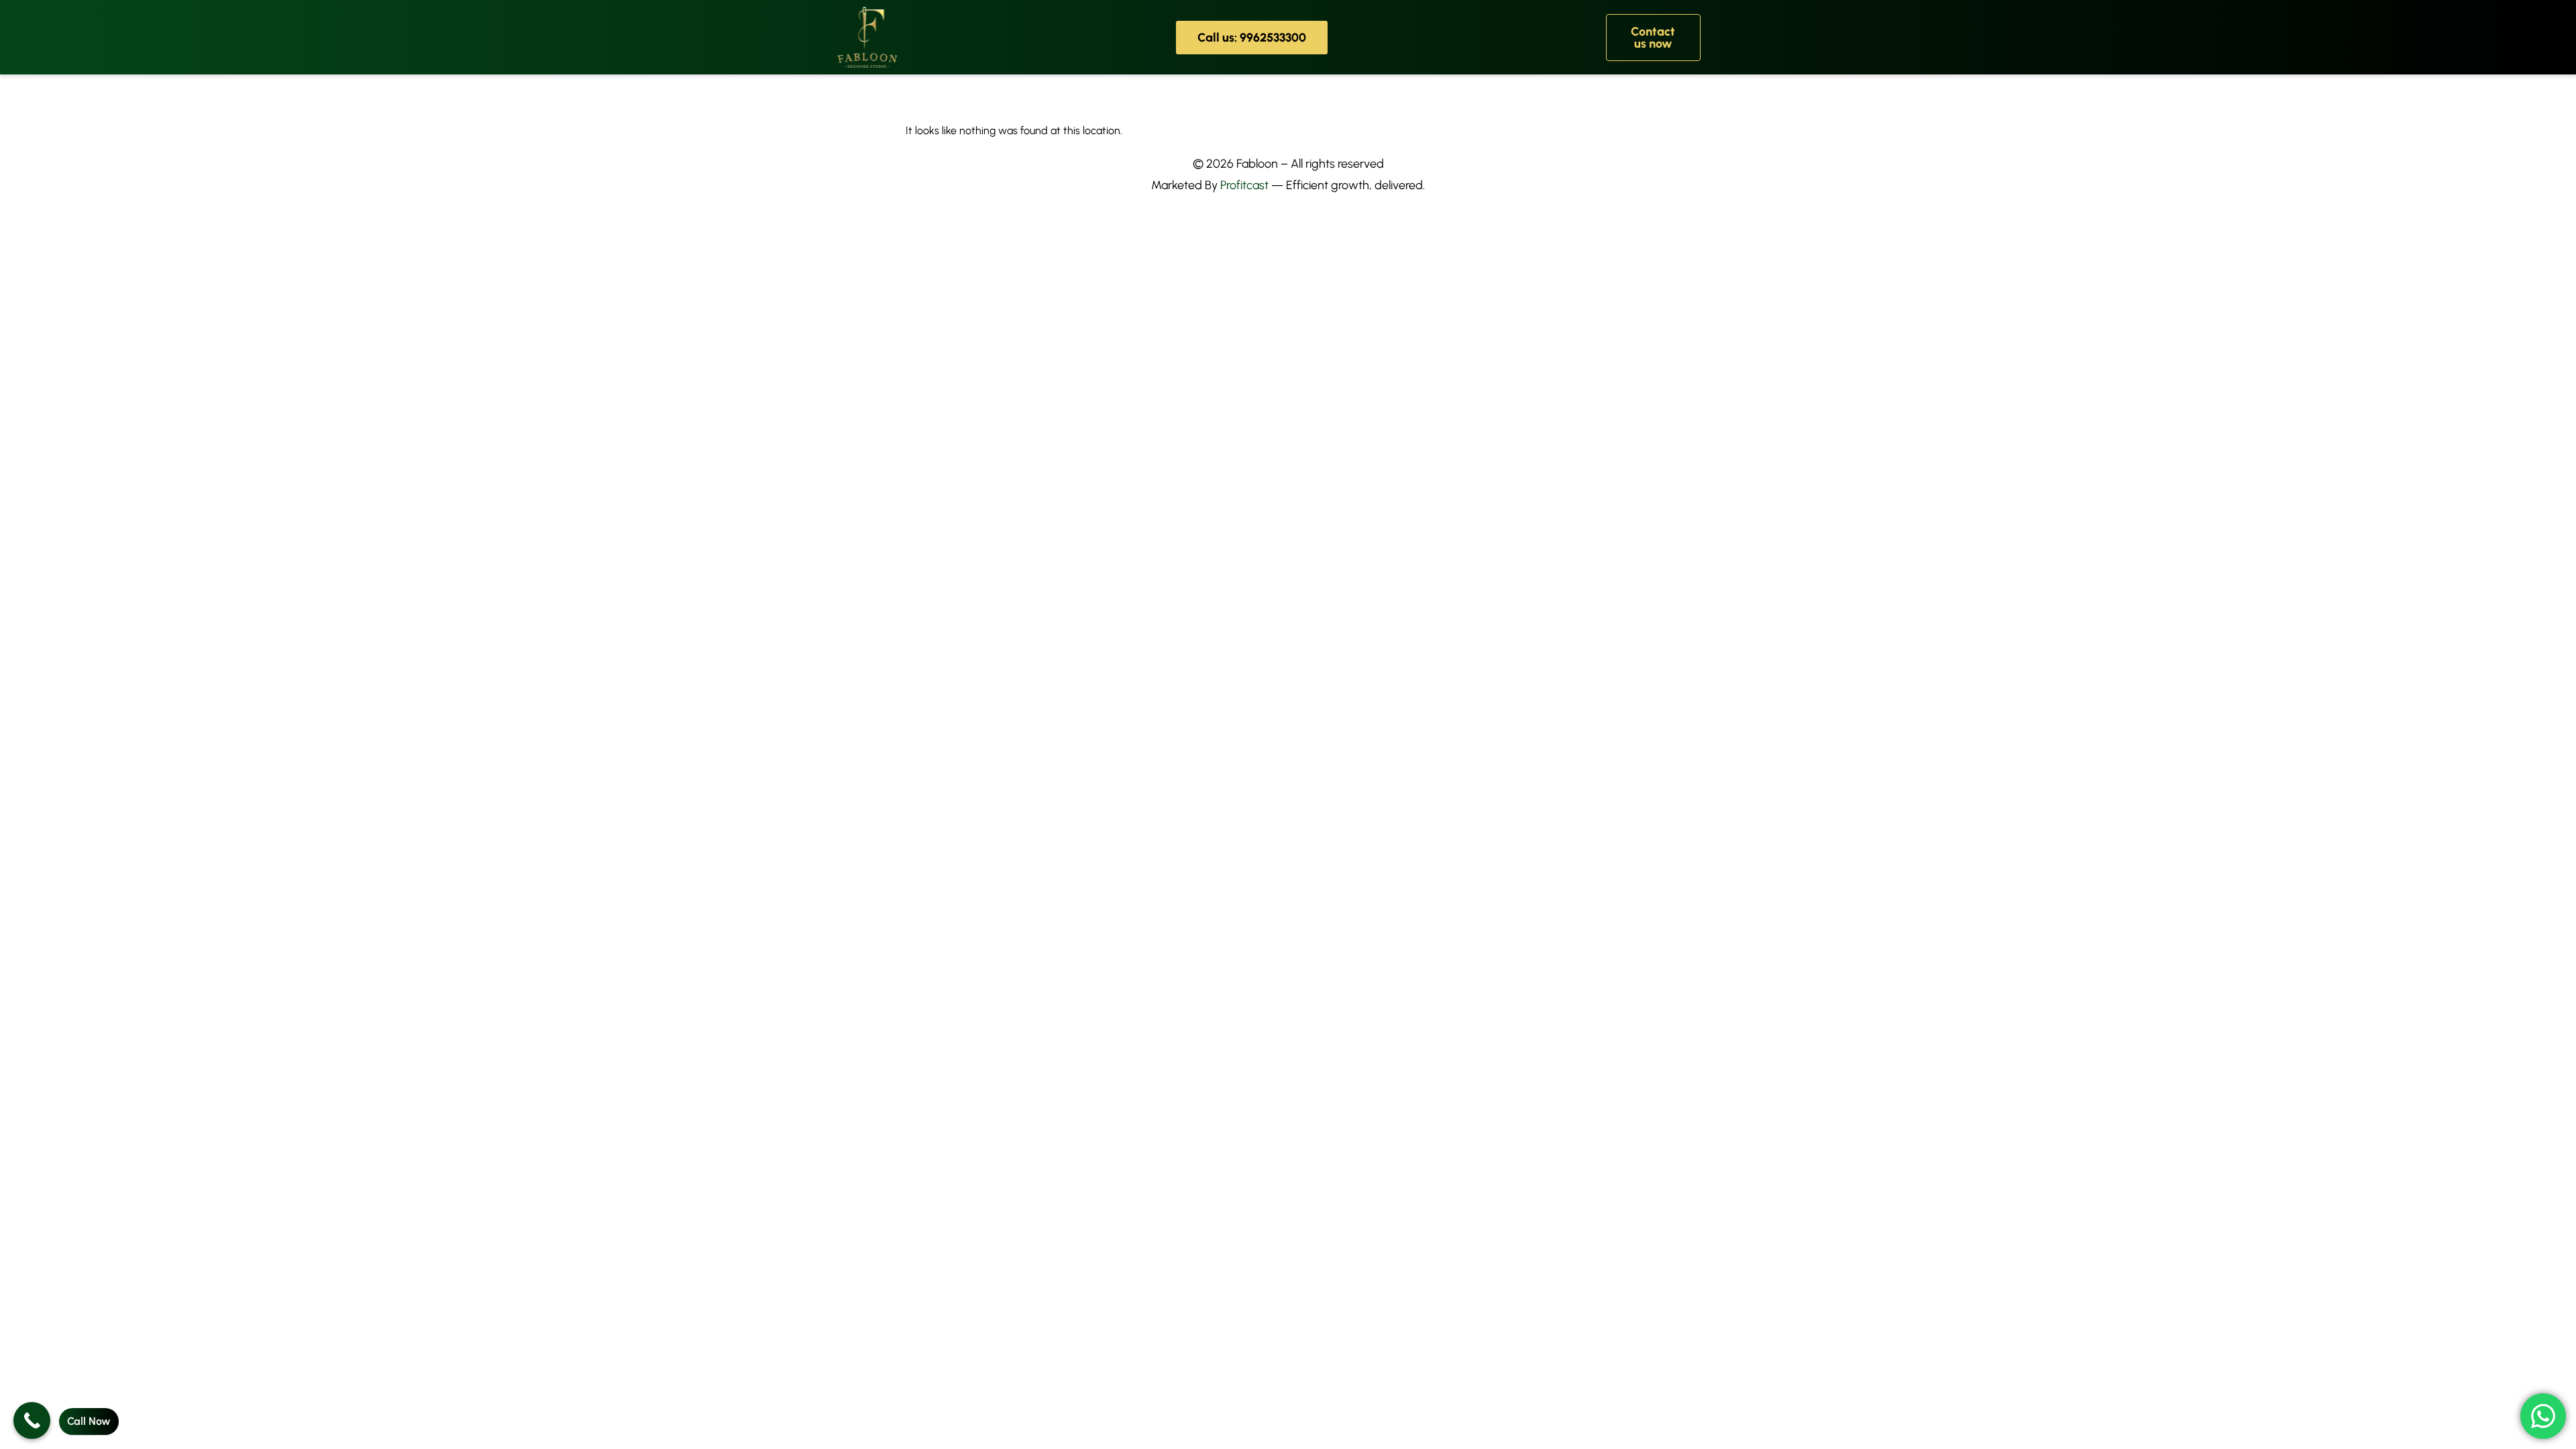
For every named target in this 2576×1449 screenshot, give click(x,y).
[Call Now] (32, 1420)
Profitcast (1244, 185)
